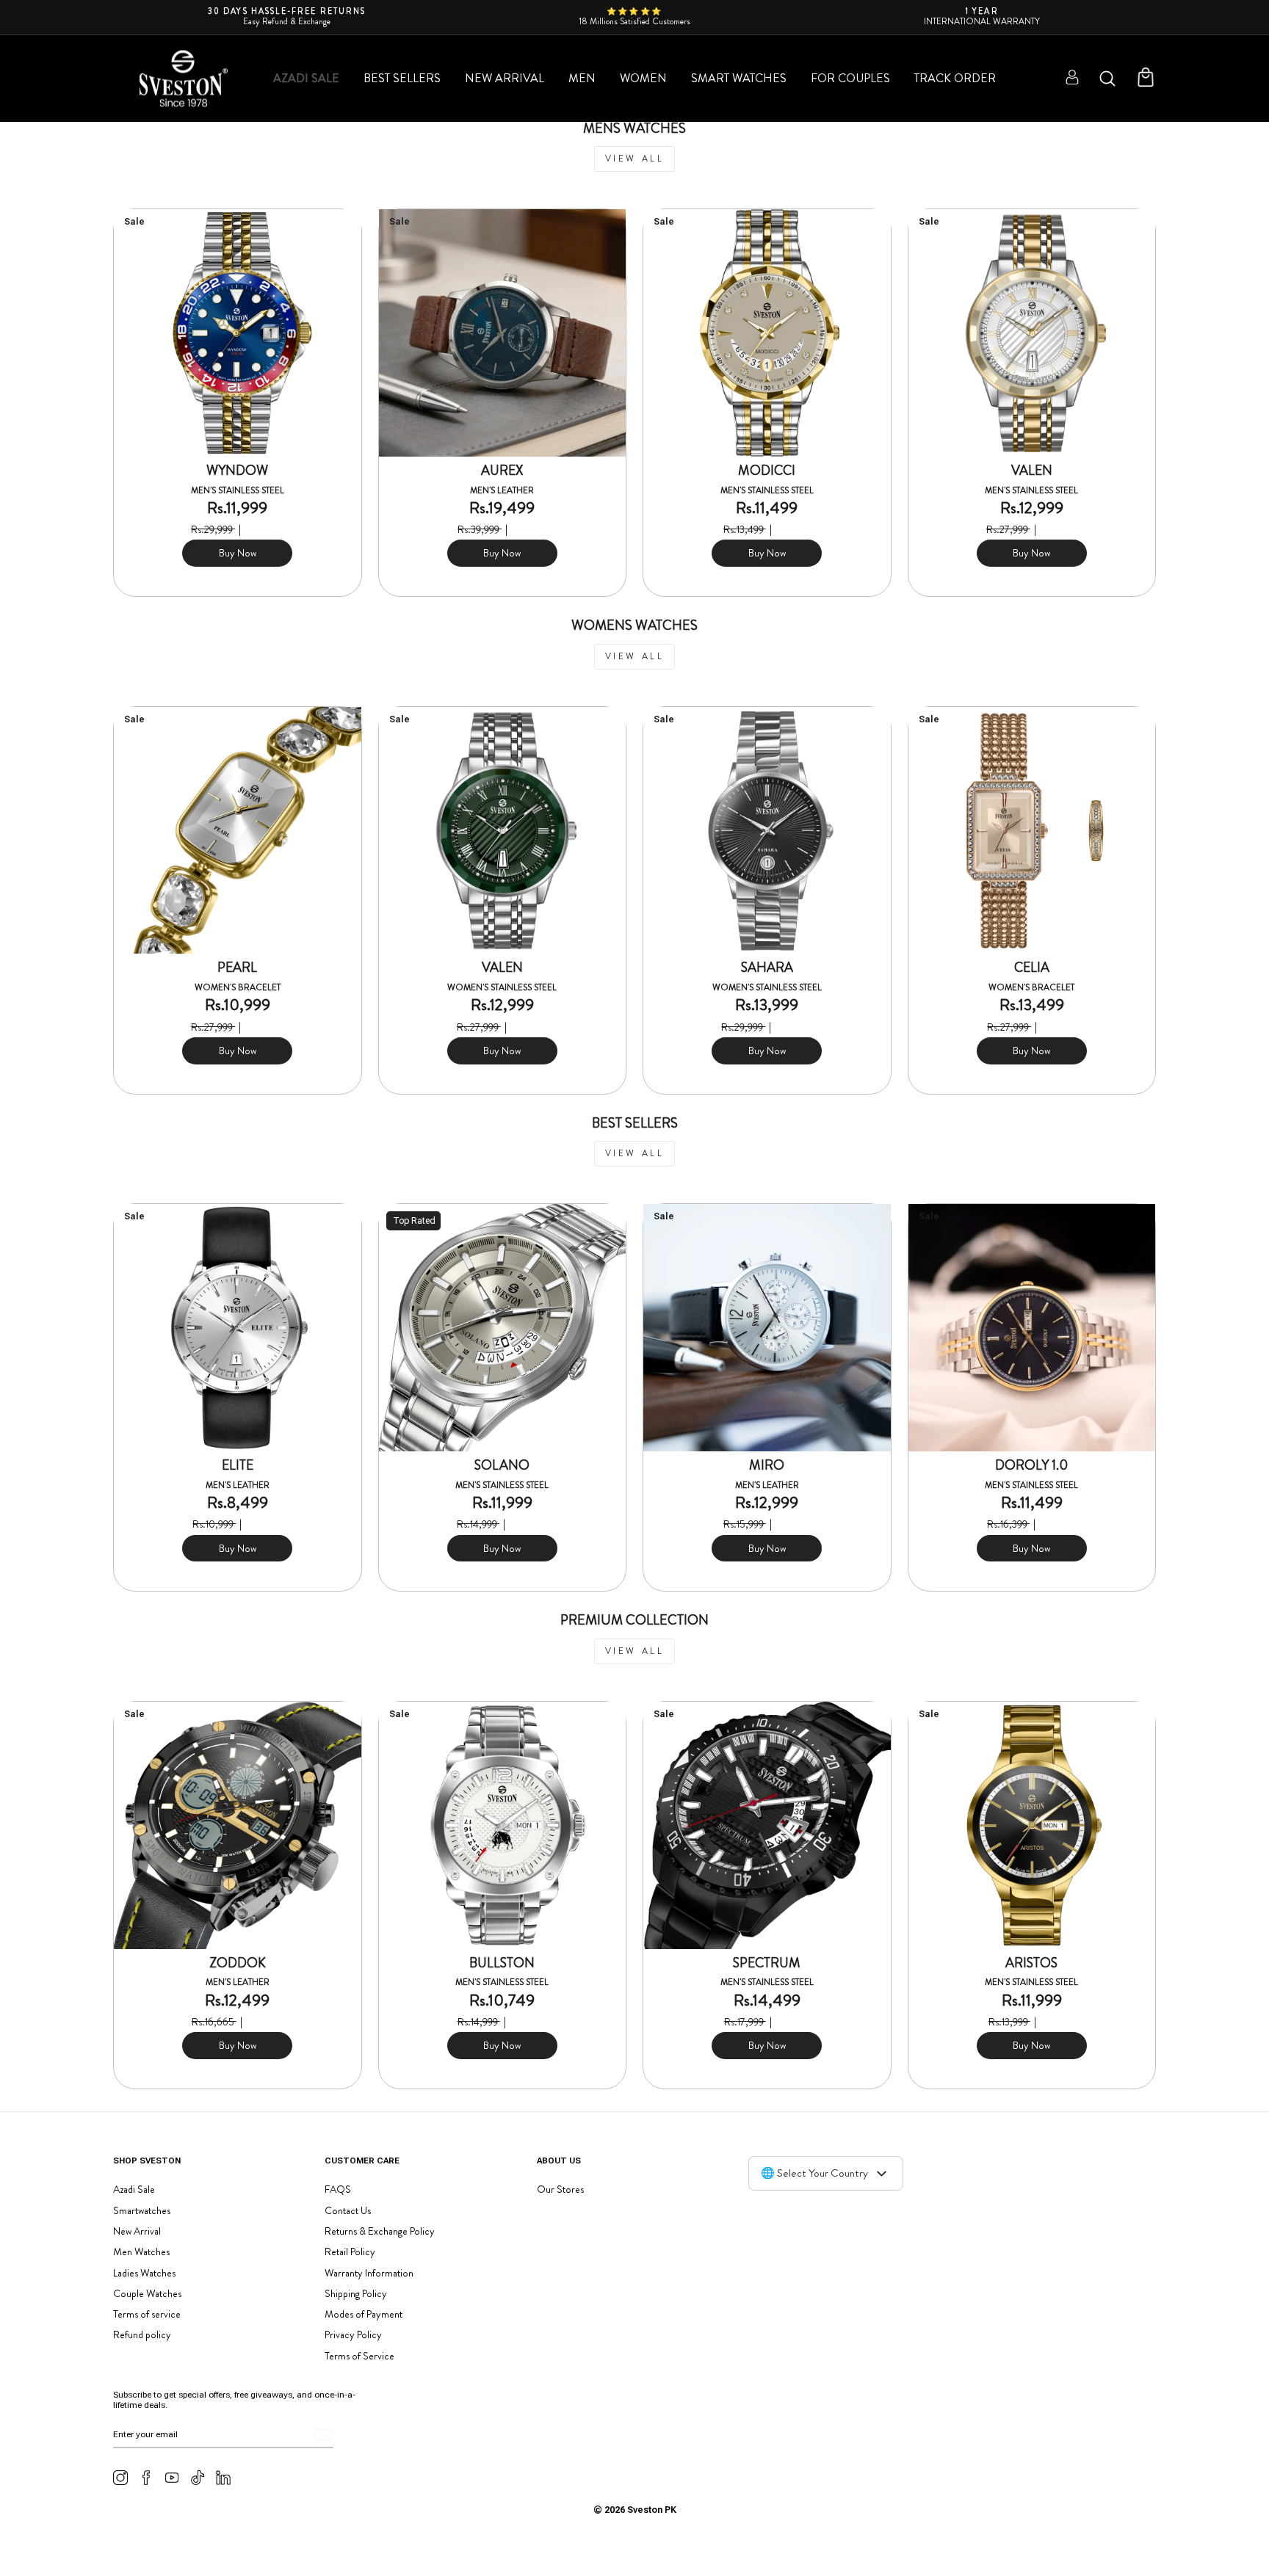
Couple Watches (147, 2293)
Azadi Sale (306, 78)
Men (582, 78)
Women (643, 78)
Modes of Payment (364, 2314)
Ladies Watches (144, 2273)
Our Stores (560, 2189)
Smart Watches (739, 78)
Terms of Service (359, 2356)
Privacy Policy (353, 2334)
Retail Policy (350, 2252)
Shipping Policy (356, 2293)
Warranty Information (369, 2273)
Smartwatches (142, 2210)
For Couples (850, 78)
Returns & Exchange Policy (380, 2231)
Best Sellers (402, 78)
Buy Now (238, 553)
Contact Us (348, 2210)
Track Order (955, 78)
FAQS (338, 2189)
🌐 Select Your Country (814, 2173)
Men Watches (141, 2252)
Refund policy (142, 2334)
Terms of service (147, 2314)
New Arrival (505, 78)
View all (635, 159)
